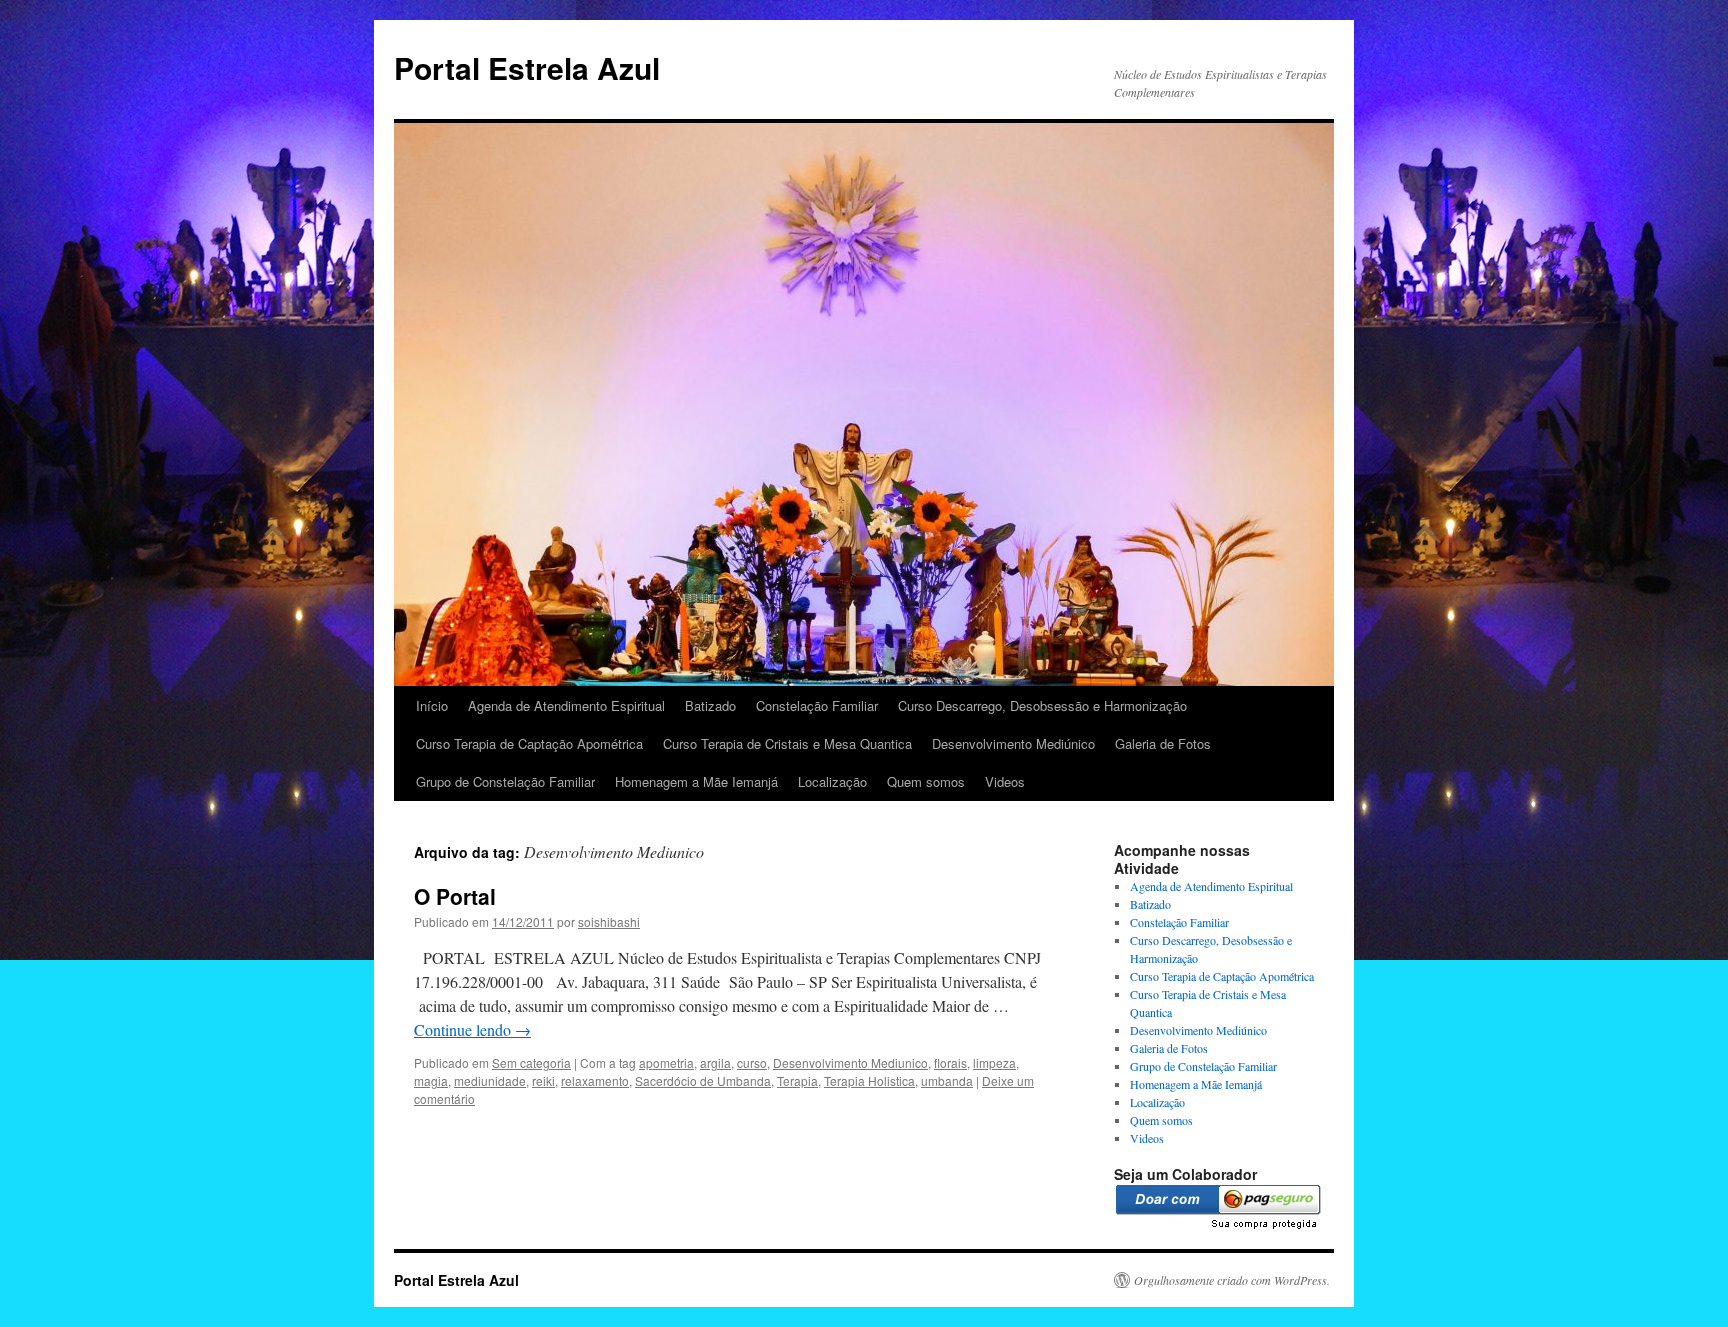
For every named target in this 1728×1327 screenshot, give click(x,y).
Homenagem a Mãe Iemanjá (696, 781)
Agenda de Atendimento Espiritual (566, 705)
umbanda (947, 1080)
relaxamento (595, 1080)
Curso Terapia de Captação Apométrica (529, 743)
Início (432, 705)
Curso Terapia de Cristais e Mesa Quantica (787, 743)
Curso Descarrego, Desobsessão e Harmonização (1042, 705)
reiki (543, 1080)
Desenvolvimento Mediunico (850, 1062)
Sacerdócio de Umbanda (703, 1080)
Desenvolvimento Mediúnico (1013, 743)
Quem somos (926, 781)
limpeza (994, 1062)
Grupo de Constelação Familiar (505, 781)
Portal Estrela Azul (527, 67)
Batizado (710, 705)
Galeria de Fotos (1163, 743)
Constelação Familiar (817, 705)
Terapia (797, 1080)
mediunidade (490, 1080)
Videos (1005, 781)
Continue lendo (472, 1029)
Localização (832, 781)
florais (950, 1062)
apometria (666, 1062)
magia (431, 1080)
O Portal (455, 896)
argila (715, 1062)
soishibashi (609, 921)
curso (752, 1062)
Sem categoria (531, 1062)
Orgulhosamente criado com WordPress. (1232, 1280)
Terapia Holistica (869, 1080)
